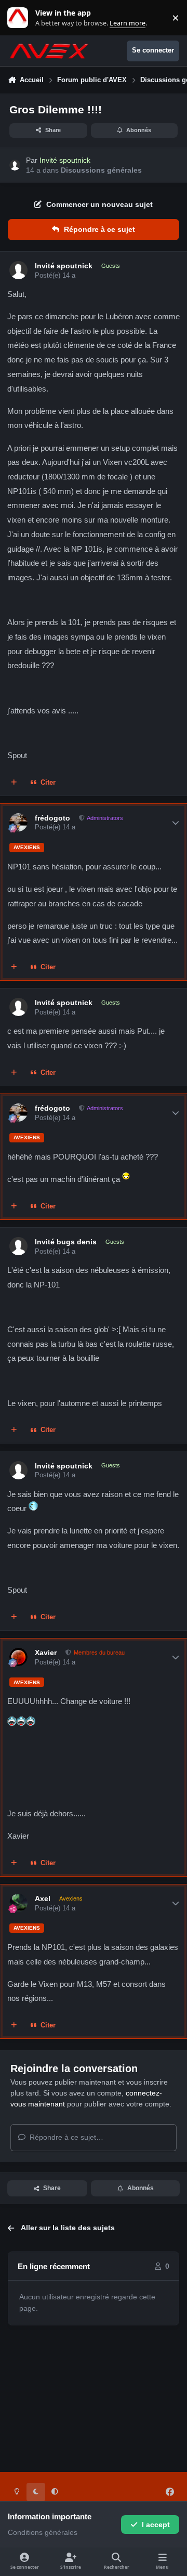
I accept (156, 2525)
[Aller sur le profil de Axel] (18, 1903)
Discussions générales (101, 170)
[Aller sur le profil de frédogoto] (18, 822)
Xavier (46, 1653)
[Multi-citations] (14, 783)
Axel (43, 1898)
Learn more (20, 18)
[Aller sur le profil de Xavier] (18, 1657)
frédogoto (52, 818)
